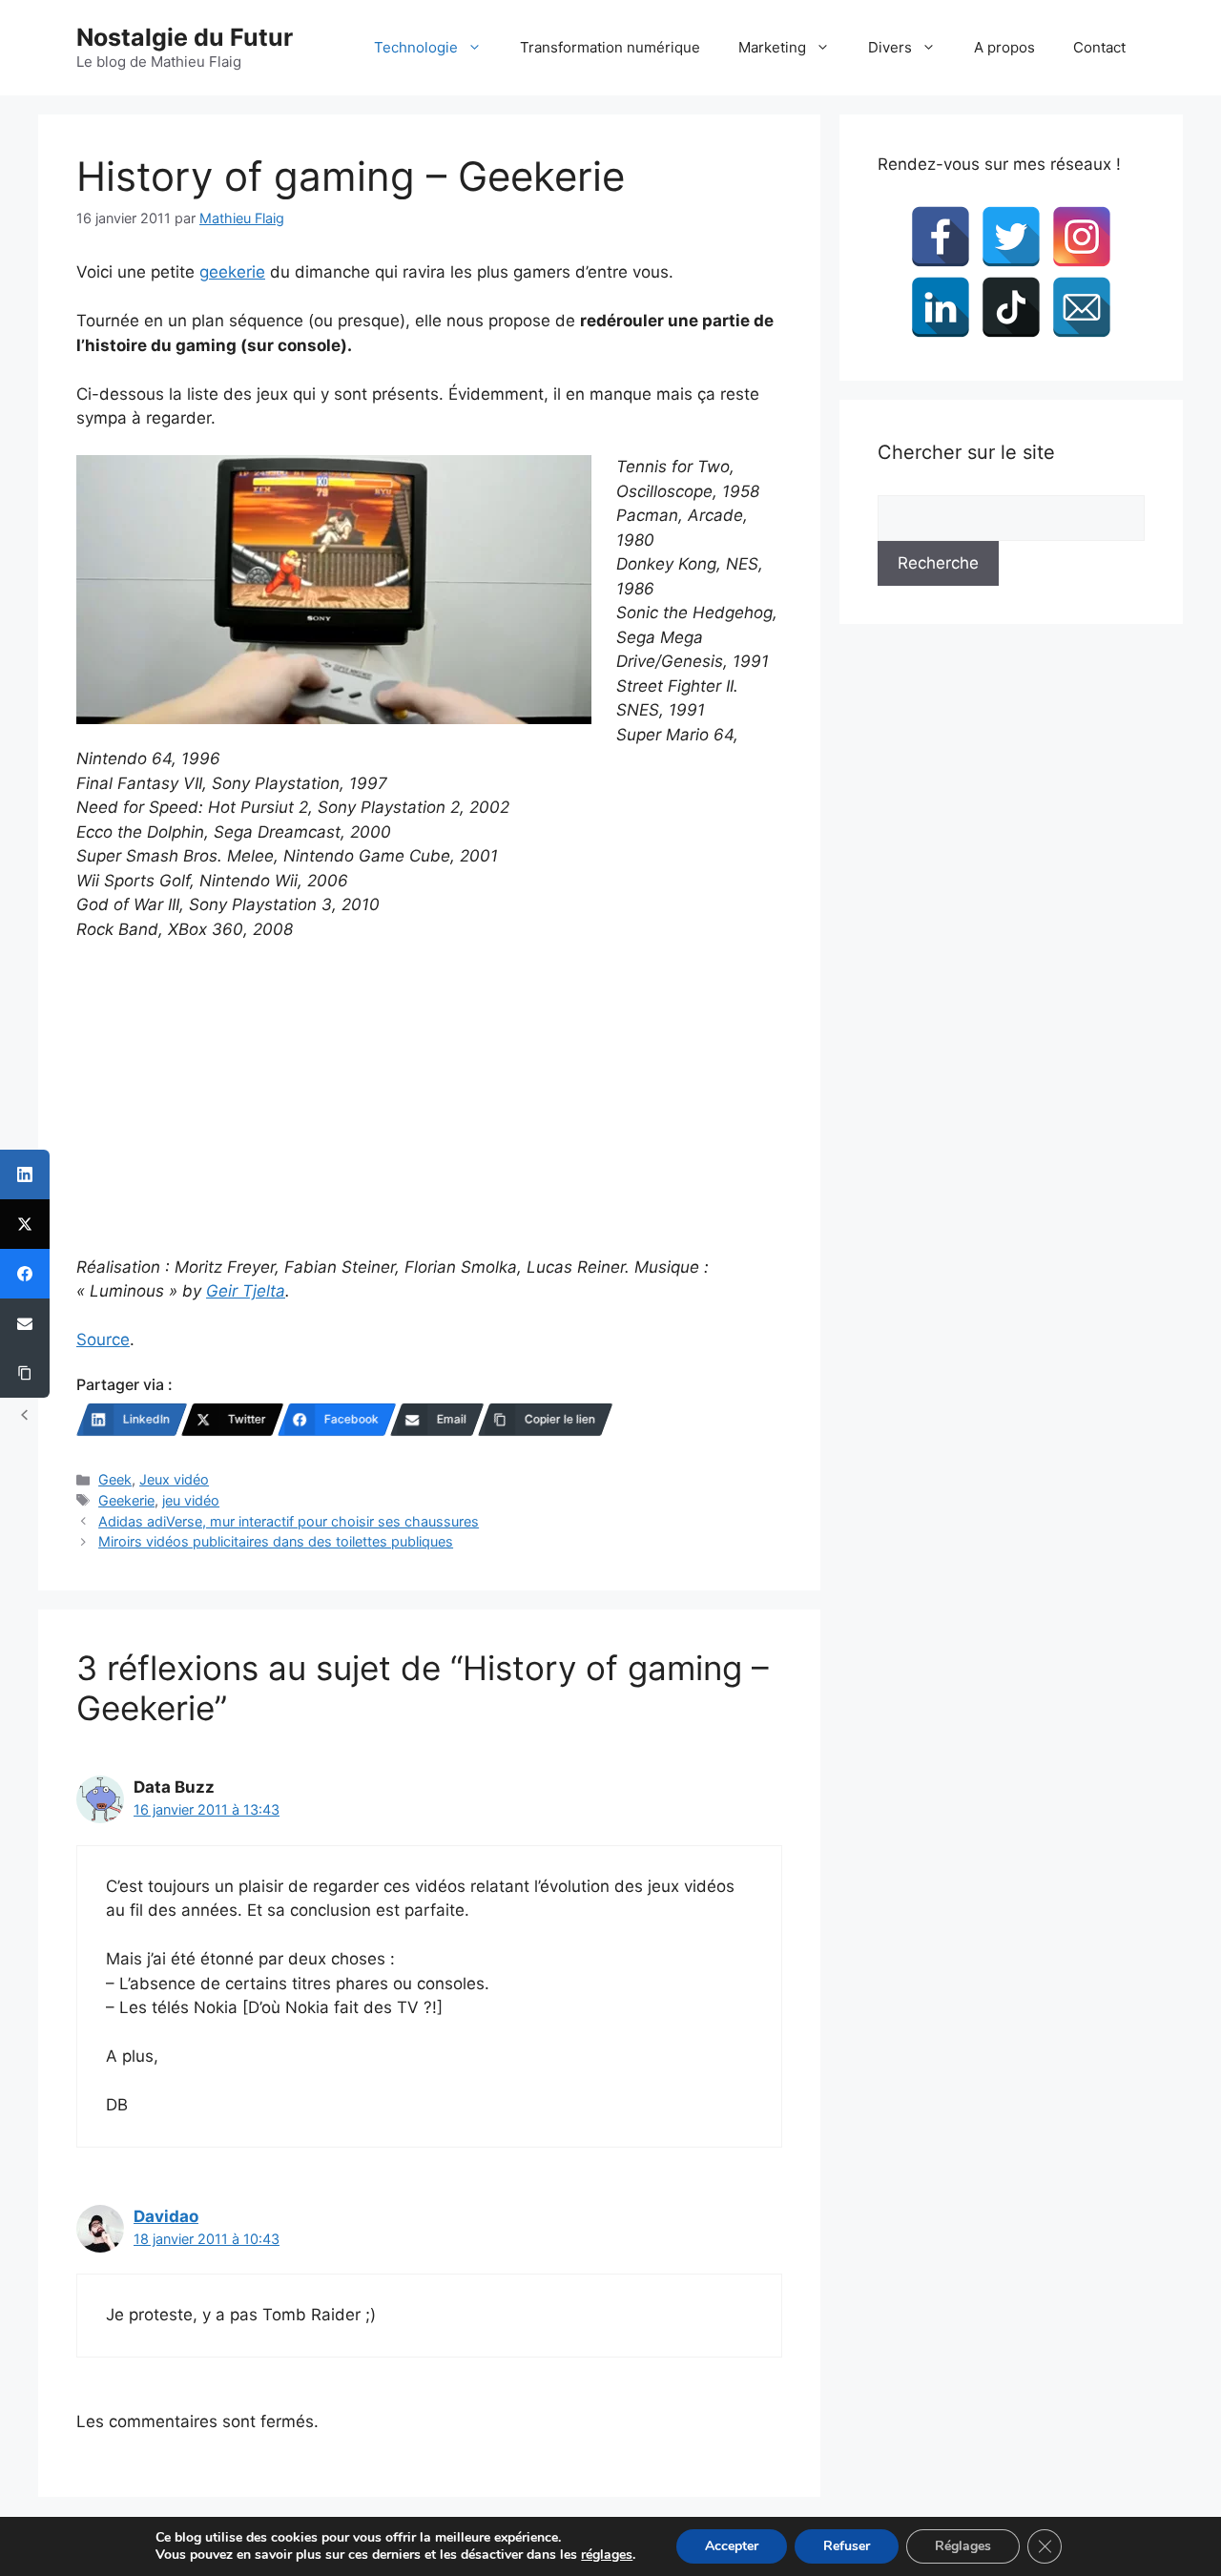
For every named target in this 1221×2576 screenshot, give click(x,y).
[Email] (1082, 307)
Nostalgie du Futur (185, 37)
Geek (115, 1479)
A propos (1004, 47)
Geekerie (126, 1500)
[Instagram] (1082, 237)
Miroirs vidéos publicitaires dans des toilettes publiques (276, 1541)
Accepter (732, 2546)
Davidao (166, 2216)
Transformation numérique (610, 47)
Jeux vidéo (174, 1479)
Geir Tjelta (246, 1291)
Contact (1099, 47)
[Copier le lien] (25, 1373)
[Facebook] (941, 237)
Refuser (847, 2546)
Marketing (772, 47)
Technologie (416, 47)
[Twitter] (1011, 237)
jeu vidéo (191, 1500)
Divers (890, 47)
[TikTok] (1011, 307)
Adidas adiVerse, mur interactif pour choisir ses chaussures (289, 1521)
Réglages (963, 2546)
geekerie (232, 272)
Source (103, 1340)
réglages (607, 2555)
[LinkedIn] (941, 307)
